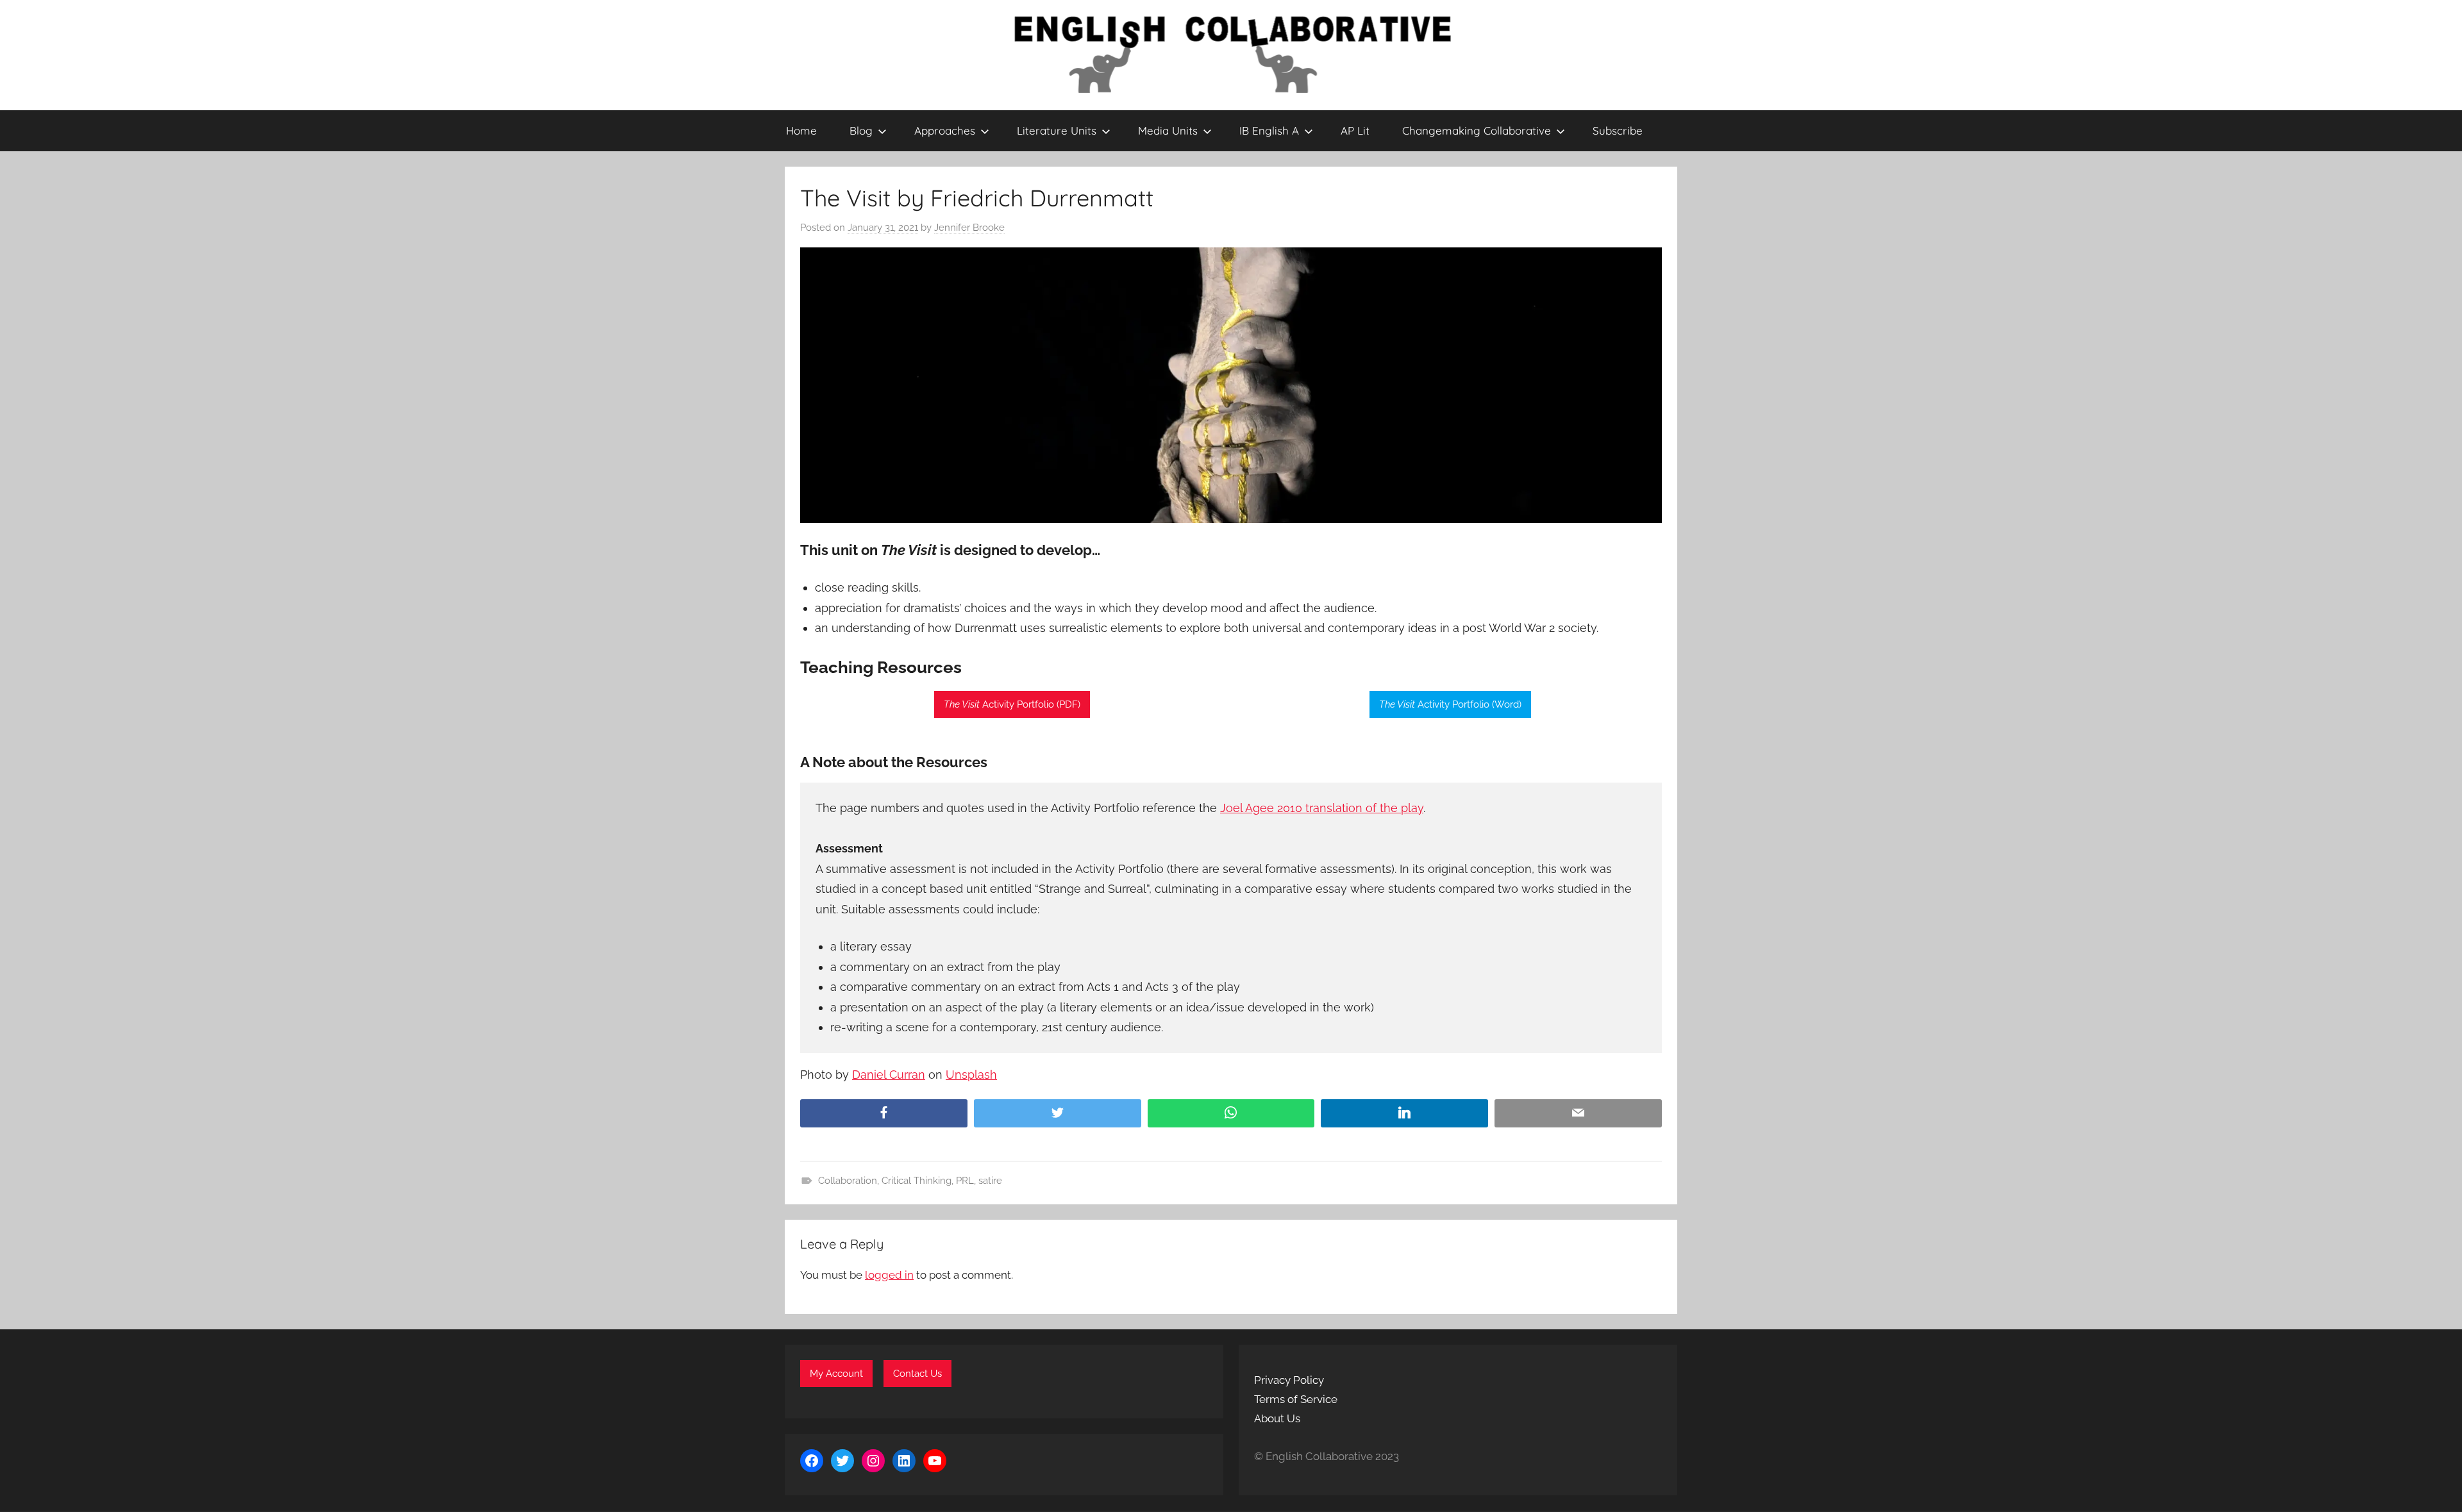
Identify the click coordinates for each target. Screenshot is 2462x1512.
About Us (1277, 1418)
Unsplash (971, 1075)
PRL (965, 1181)
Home (801, 130)
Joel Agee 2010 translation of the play (1322, 808)
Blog (861, 130)
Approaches (945, 130)
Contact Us (917, 1374)
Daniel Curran (889, 1075)
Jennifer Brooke (969, 228)
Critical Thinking (917, 1181)
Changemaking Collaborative (1477, 130)
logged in (889, 1275)
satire (990, 1181)
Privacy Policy (1289, 1380)
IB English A (1269, 130)
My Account (836, 1374)
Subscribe (1618, 130)
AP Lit (1355, 130)
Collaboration (848, 1181)
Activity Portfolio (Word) (1450, 704)
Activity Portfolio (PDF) (1012, 704)
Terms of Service (1296, 1399)
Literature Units (1057, 130)
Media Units (1168, 130)
